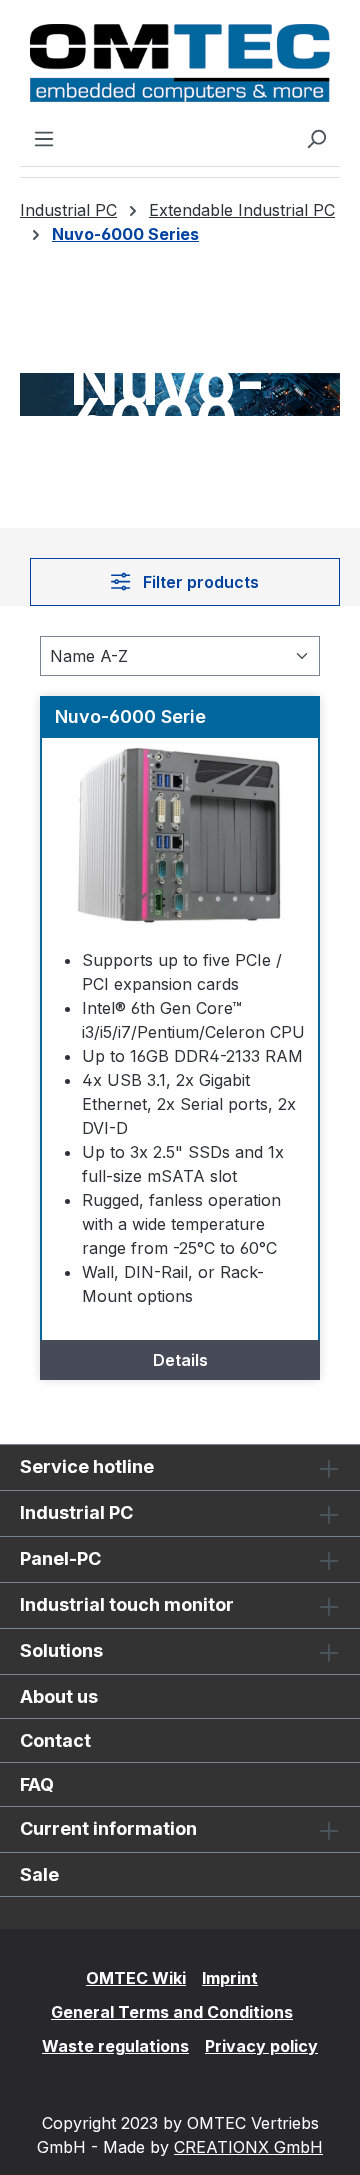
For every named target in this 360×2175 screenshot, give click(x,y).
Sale (39, 1874)
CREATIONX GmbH (248, 2147)
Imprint (230, 1978)
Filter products (199, 582)
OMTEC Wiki (136, 1978)
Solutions (61, 1650)
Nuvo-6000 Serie (130, 716)
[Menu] (44, 138)
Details (180, 1360)
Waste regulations (115, 2046)
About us (59, 1696)
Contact (55, 1740)
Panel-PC (60, 1558)
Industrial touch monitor (127, 1604)
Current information (108, 1828)
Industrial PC (76, 1512)
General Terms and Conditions (172, 2012)
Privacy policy (261, 2046)
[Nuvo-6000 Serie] (180, 838)
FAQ (37, 1784)
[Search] (316, 138)
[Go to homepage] (180, 63)
